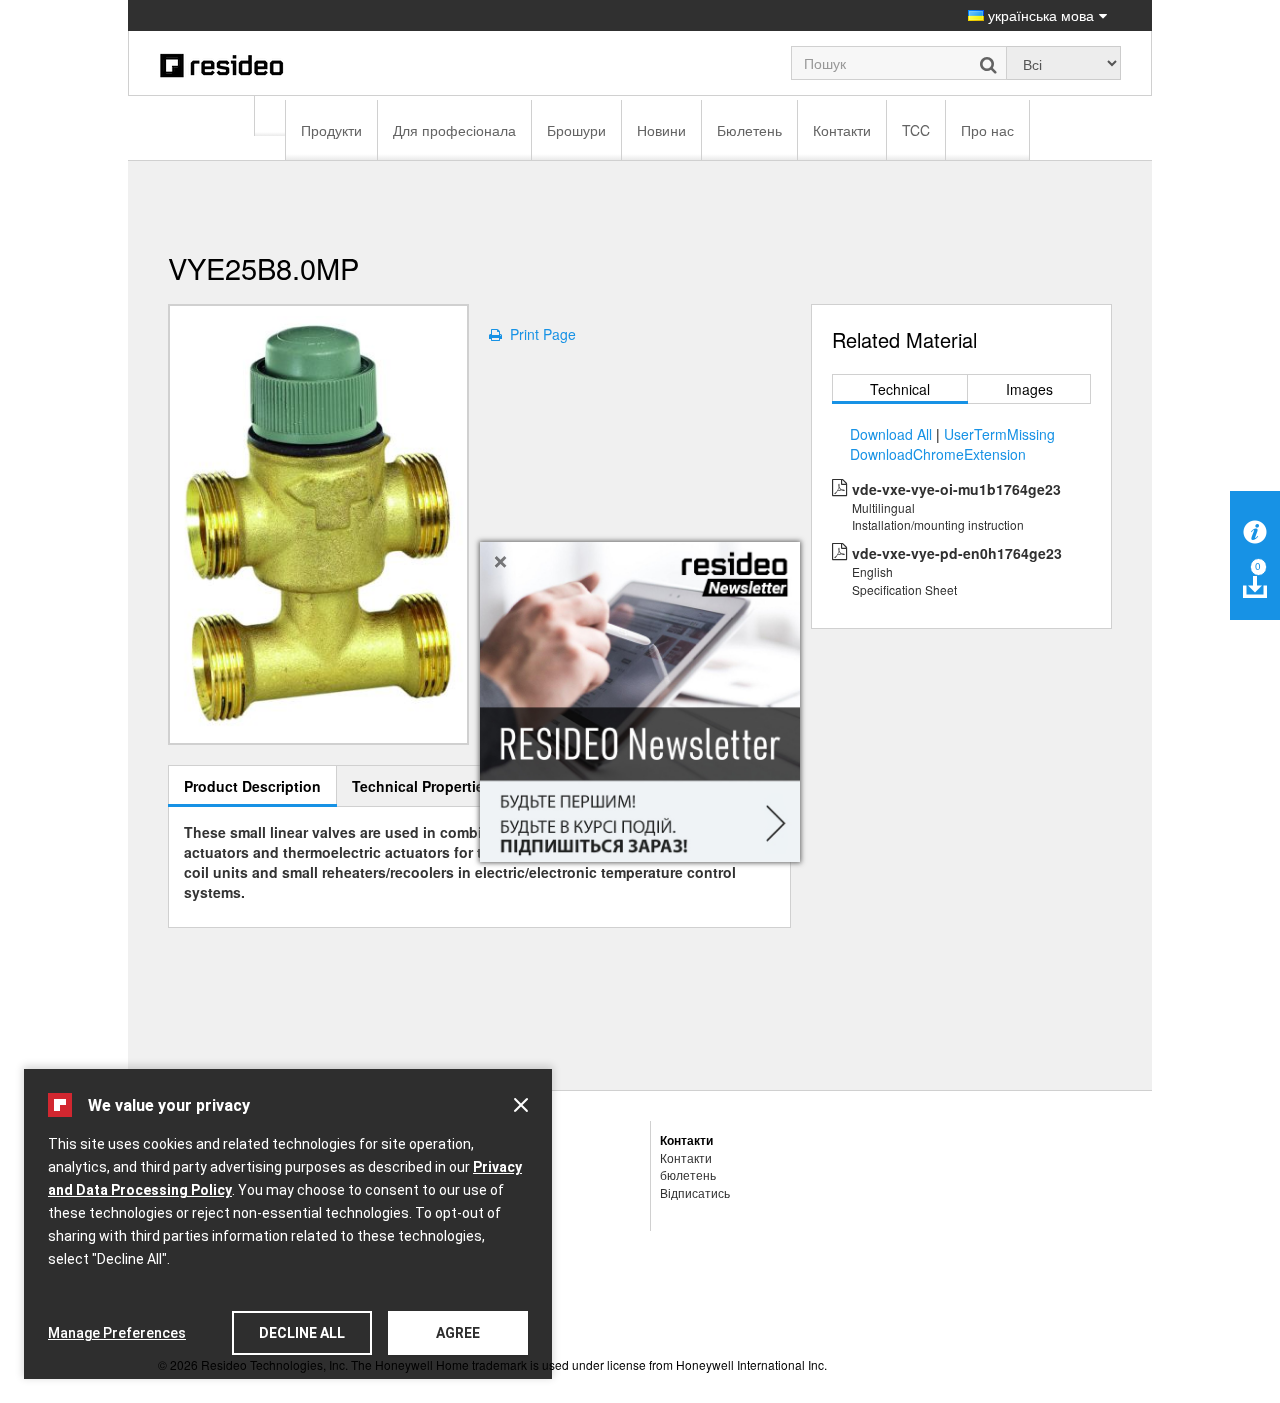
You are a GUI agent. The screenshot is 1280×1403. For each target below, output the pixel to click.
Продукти (331, 130)
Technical (900, 389)
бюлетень (688, 1174)
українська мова (1039, 15)
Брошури (576, 130)
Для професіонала (454, 130)
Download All (891, 434)
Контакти (842, 130)
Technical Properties (422, 786)
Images (1029, 389)
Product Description (252, 786)
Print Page (539, 334)
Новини (661, 130)
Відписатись (695, 1192)
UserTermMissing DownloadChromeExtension (952, 444)
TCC (916, 130)
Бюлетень (749, 130)
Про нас (987, 130)
